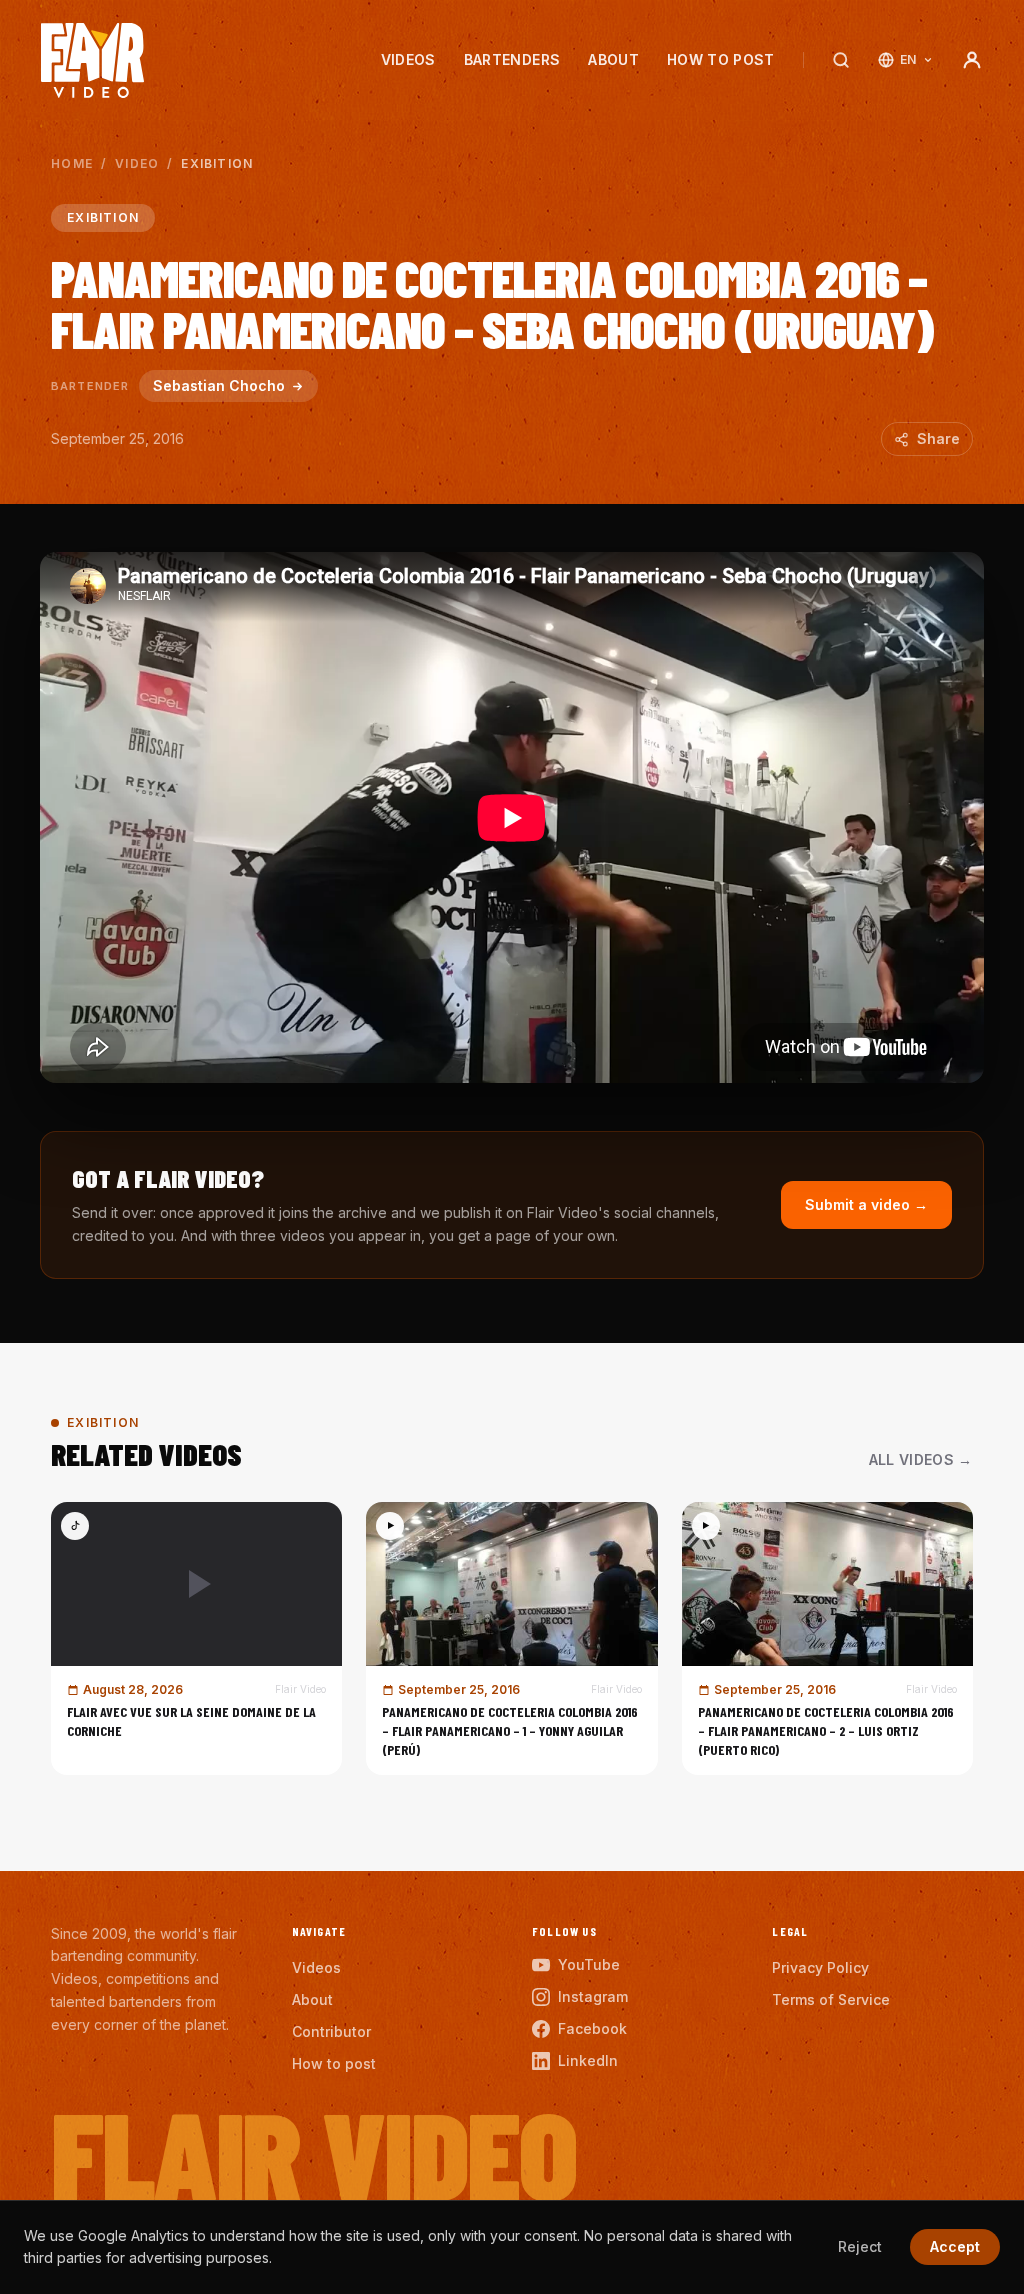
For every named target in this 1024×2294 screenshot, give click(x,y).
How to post (721, 59)
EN (908, 59)
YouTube (589, 1964)
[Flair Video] (92, 60)
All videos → (921, 1459)
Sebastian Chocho (219, 385)
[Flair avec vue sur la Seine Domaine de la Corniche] (196, 1639)
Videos (408, 59)
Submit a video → (866, 1204)
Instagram (593, 1996)
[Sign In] (972, 60)
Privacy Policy (820, 1967)
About (613, 59)
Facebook (592, 2028)
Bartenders (512, 59)
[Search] (841, 60)
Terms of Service (831, 1999)
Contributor (331, 2031)
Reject (860, 2246)
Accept (955, 2246)
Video (137, 163)
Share (938, 438)
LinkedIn (588, 2060)
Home (72, 163)
